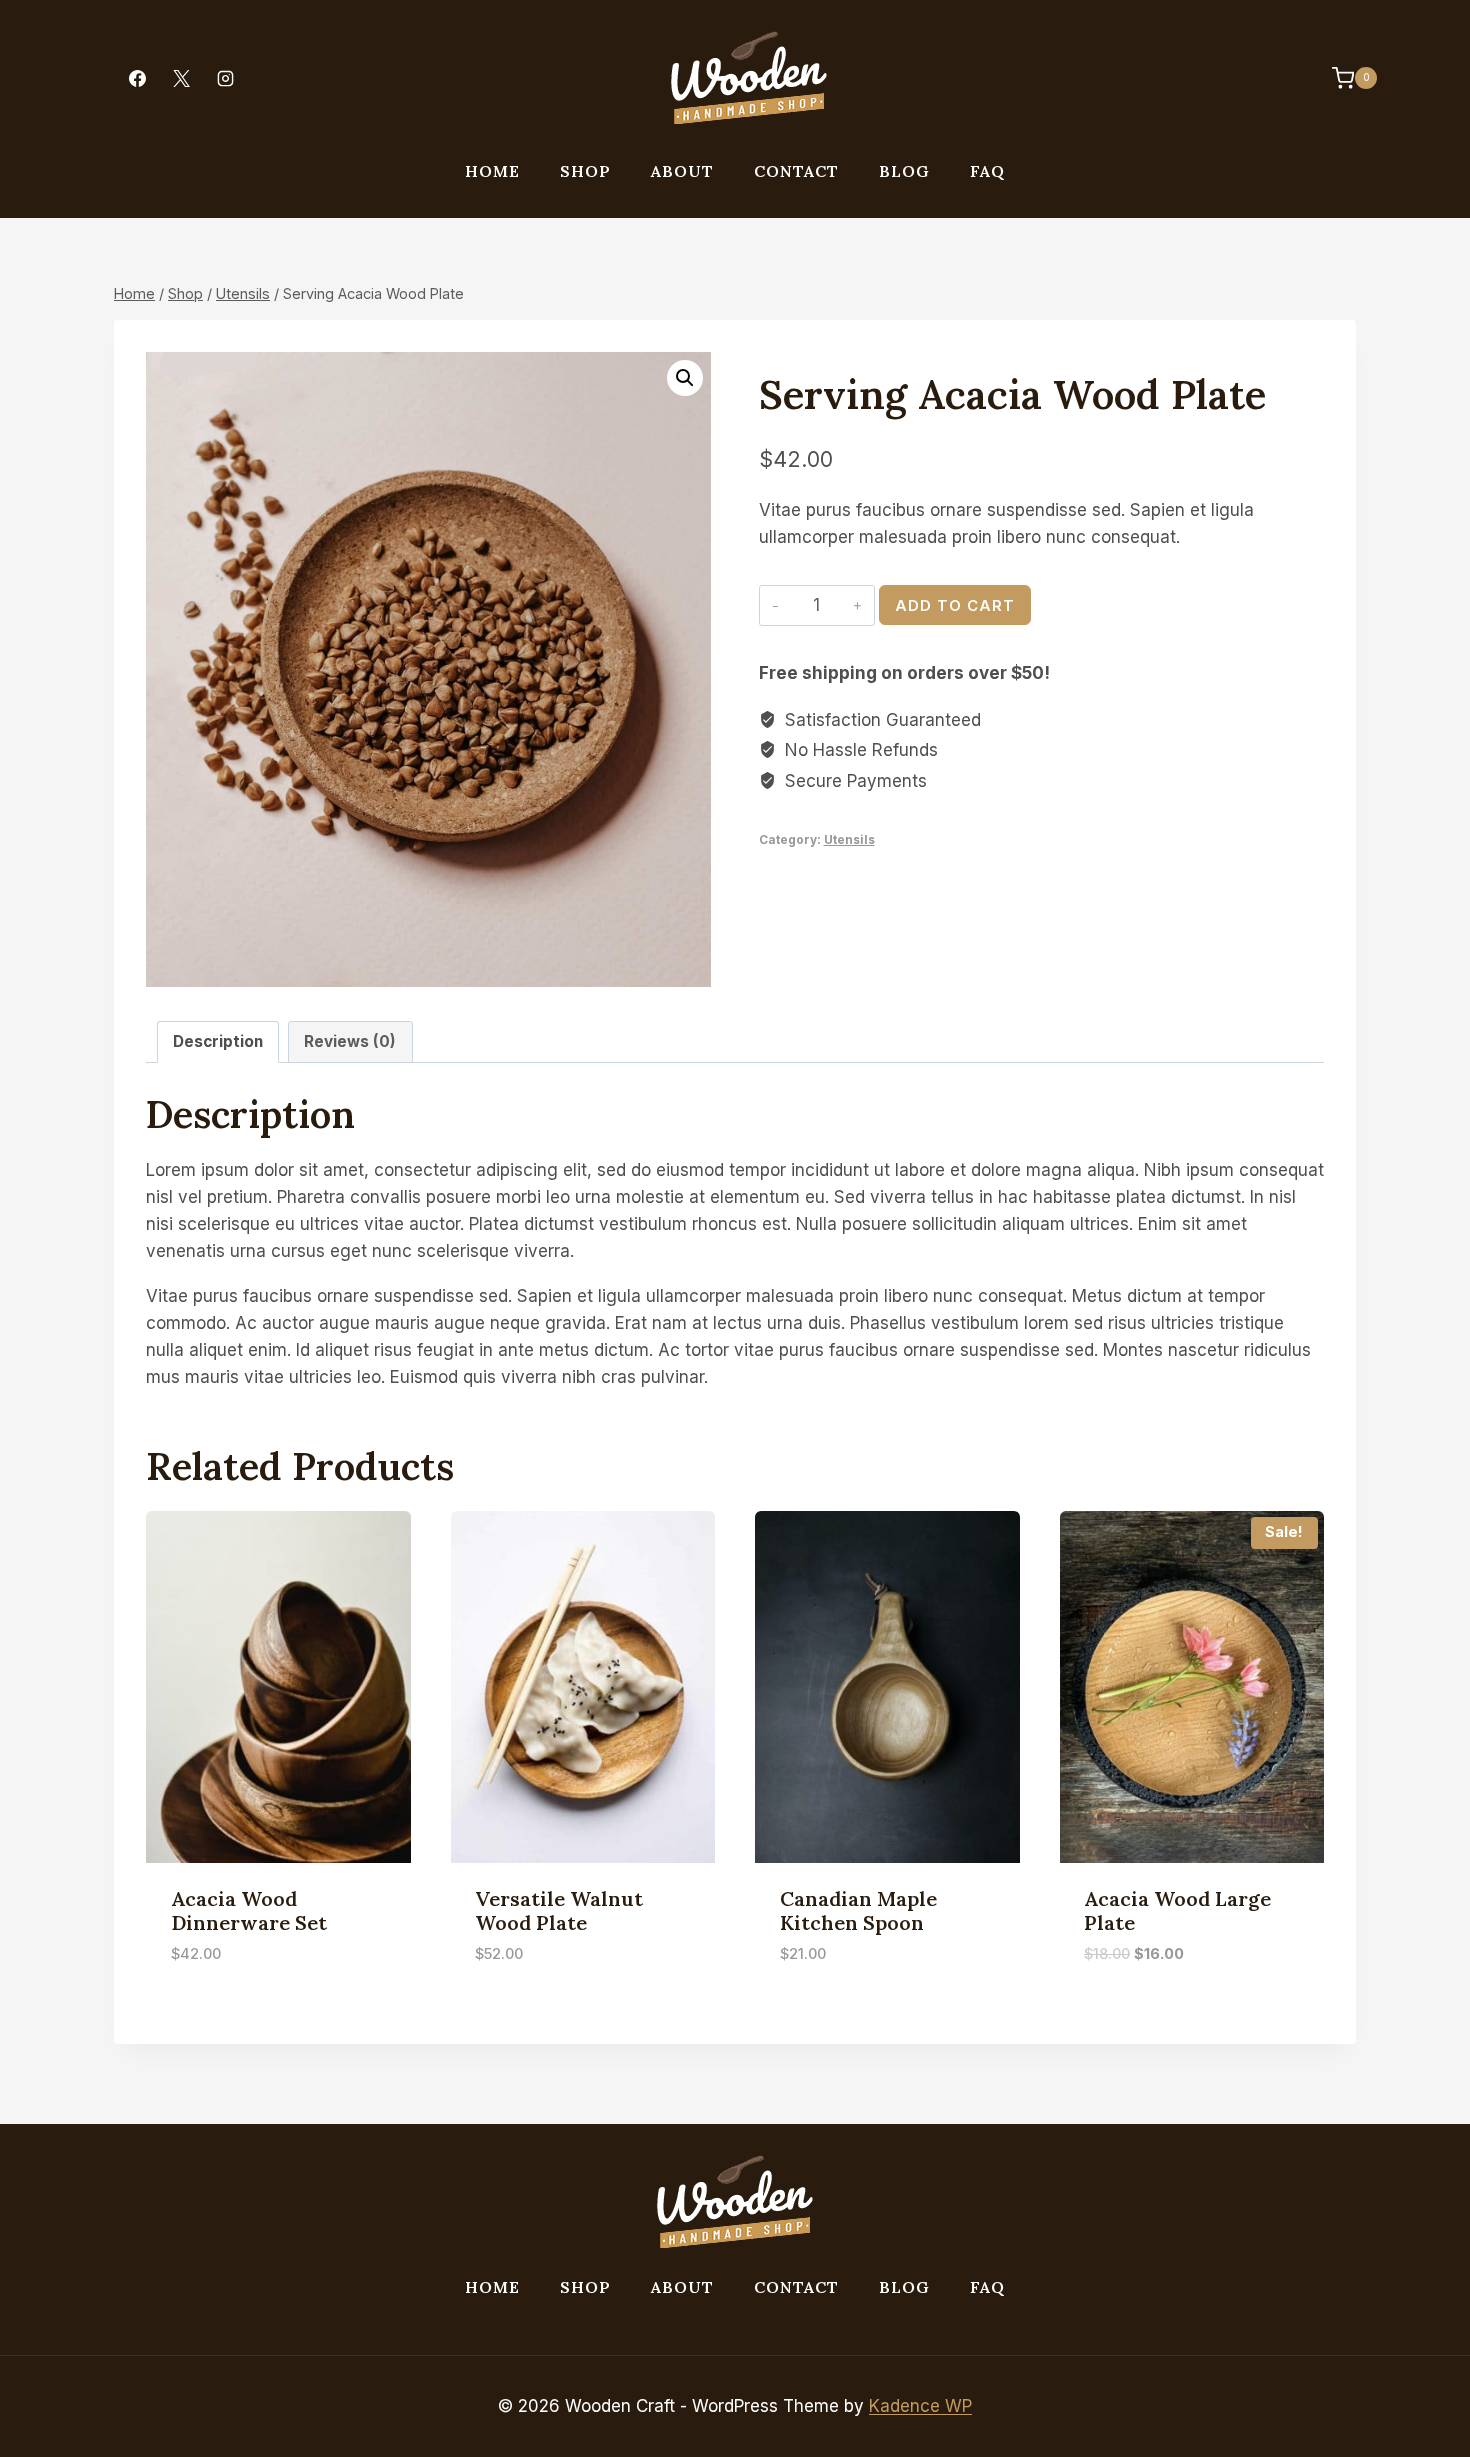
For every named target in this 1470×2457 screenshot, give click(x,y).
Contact (796, 171)
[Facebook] (137, 78)
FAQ (987, 171)
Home (492, 171)
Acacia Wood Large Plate (1177, 1910)
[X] (181, 78)
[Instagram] (225, 78)
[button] (685, 378)
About (682, 171)
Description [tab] (218, 1041)
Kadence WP (920, 2406)
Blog (904, 171)
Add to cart (955, 605)
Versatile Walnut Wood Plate (559, 1910)
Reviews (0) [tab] (350, 1041)
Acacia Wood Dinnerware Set (249, 1910)
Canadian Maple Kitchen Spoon (858, 1910)
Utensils (849, 839)
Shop (585, 171)
